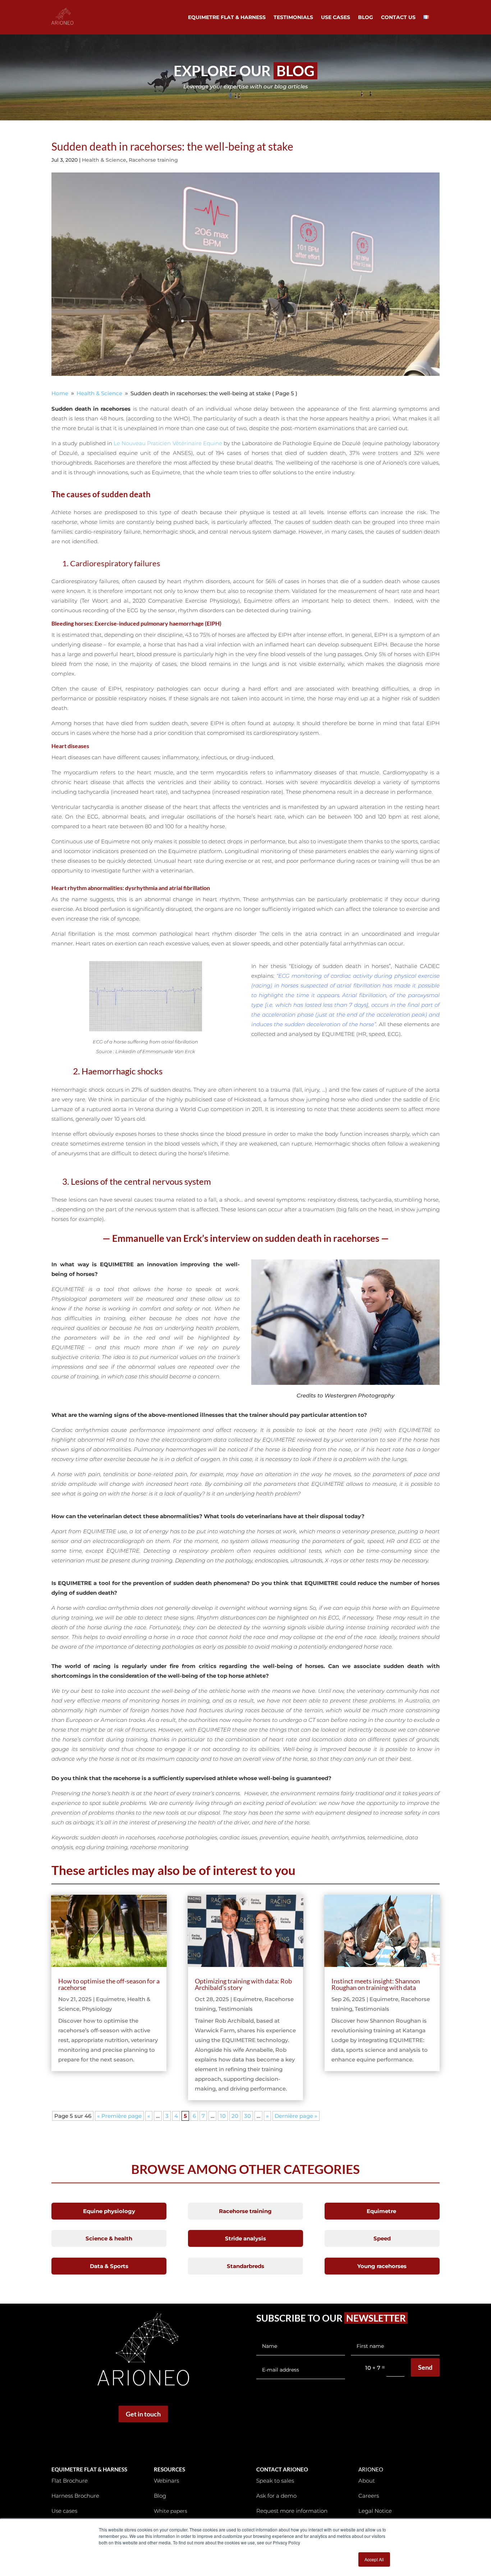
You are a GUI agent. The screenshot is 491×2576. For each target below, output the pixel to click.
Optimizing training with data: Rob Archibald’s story (243, 1984)
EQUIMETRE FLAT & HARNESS (227, 18)
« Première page (119, 2116)
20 (235, 2116)
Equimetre (110, 1999)
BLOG (366, 18)
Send (425, 2367)
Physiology (97, 2009)
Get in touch (143, 2414)
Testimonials (235, 2009)
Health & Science (104, 160)
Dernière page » (296, 2116)
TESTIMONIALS (293, 18)
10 (223, 2116)
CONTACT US (398, 18)
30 (247, 2116)
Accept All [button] (374, 2559)
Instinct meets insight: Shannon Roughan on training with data (376, 1984)
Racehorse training (153, 160)
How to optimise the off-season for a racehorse (109, 1984)
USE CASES (336, 18)
